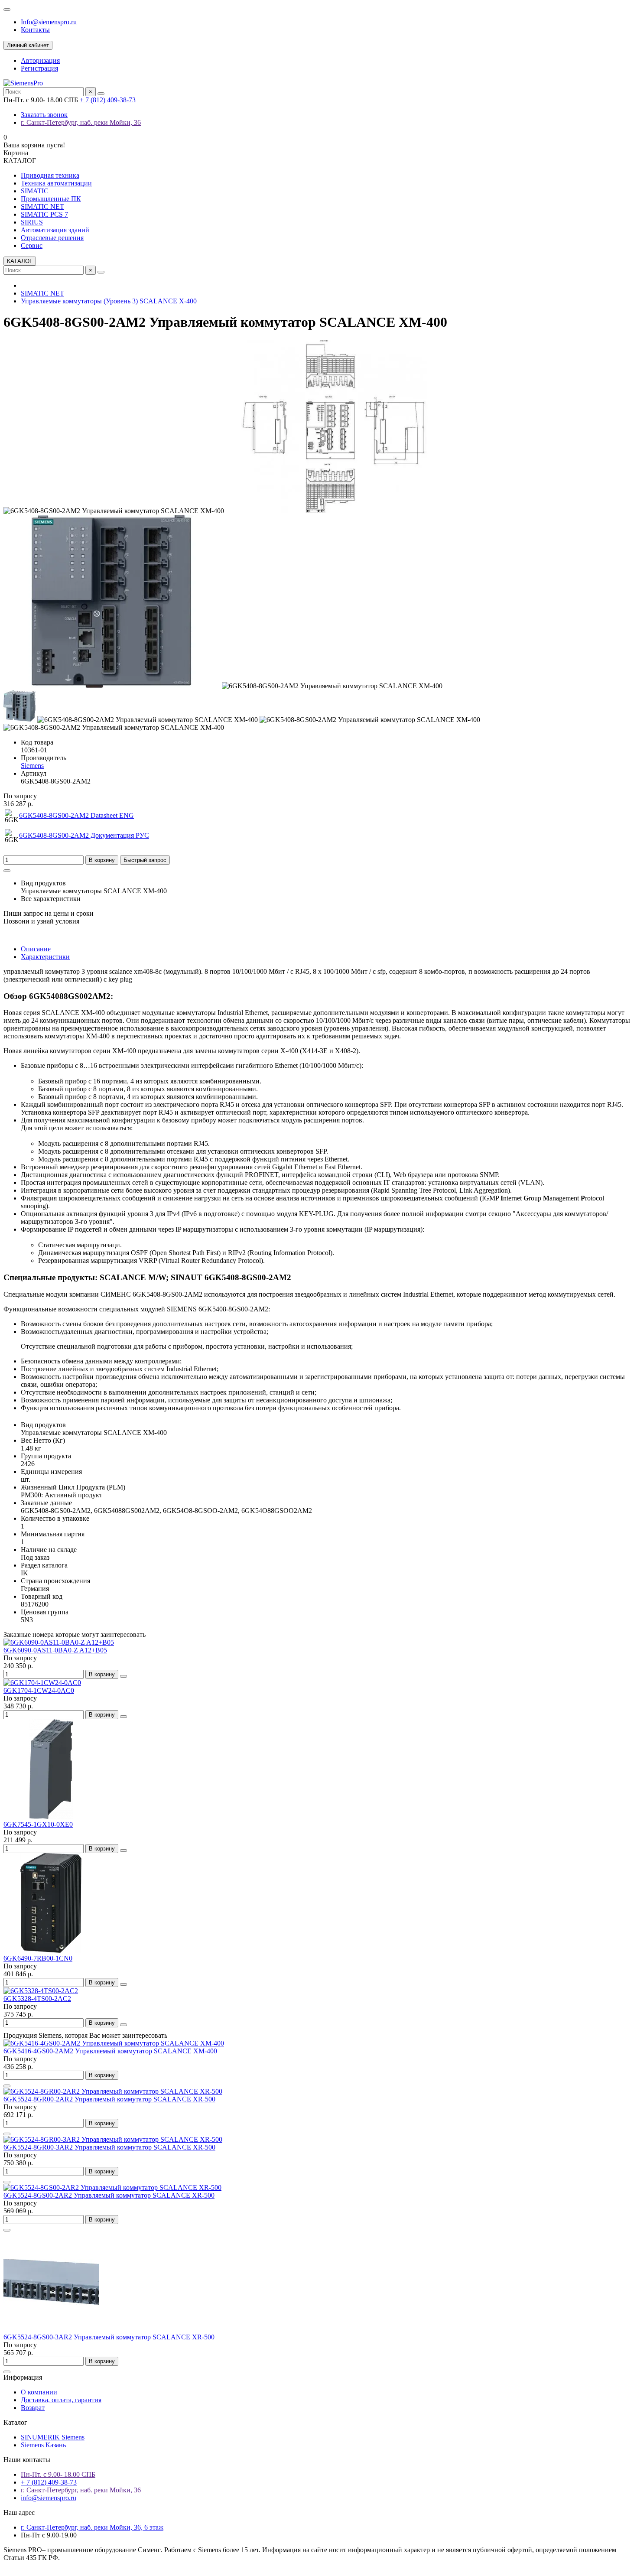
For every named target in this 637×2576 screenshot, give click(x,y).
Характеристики (45, 957)
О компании (39, 2392)
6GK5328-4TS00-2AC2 (37, 1999)
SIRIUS (32, 222)
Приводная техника (50, 175)
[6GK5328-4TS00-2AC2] (41, 1991)
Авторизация (40, 60)
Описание (36, 949)
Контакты (35, 30)
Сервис (32, 246)
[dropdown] (7, 10)
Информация (23, 2377)
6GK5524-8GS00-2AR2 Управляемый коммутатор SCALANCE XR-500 (109, 2195)
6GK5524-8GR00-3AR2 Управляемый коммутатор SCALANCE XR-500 (109, 2147)
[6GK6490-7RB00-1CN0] (51, 1950)
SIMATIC (35, 191)
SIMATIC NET (42, 207)
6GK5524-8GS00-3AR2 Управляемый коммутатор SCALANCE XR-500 (109, 2337)
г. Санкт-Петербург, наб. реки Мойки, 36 (81, 122)
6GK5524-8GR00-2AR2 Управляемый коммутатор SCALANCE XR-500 (109, 2099)
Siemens (32, 766)
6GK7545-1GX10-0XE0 (38, 1824)
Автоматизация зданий (55, 230)
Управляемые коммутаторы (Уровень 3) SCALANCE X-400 (109, 301)
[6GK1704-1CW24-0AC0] (42, 1683)
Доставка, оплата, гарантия (61, 2400)
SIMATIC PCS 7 (44, 214)
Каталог (15, 2422)
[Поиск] (101, 94)
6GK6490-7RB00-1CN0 (38, 1958)
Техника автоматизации (56, 183)
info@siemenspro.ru (49, 2498)
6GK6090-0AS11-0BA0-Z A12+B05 (55, 1650)
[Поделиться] (7, 871)
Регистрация (39, 68)
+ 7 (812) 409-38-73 (108, 100)
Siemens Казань (43, 2445)
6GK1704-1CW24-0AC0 (39, 1690)
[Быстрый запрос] (7, 2086)
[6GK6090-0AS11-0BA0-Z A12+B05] (59, 1642)
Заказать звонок (44, 115)
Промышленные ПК (51, 199)
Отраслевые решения (52, 238)
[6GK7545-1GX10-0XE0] (51, 1817)
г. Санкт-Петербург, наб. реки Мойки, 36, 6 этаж (92, 2527)
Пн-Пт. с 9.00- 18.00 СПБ (58, 2474)
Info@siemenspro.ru (49, 22)
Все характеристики (51, 899)
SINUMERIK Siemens (53, 2437)
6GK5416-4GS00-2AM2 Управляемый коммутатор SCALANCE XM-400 (110, 2051)
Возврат (33, 2408)
